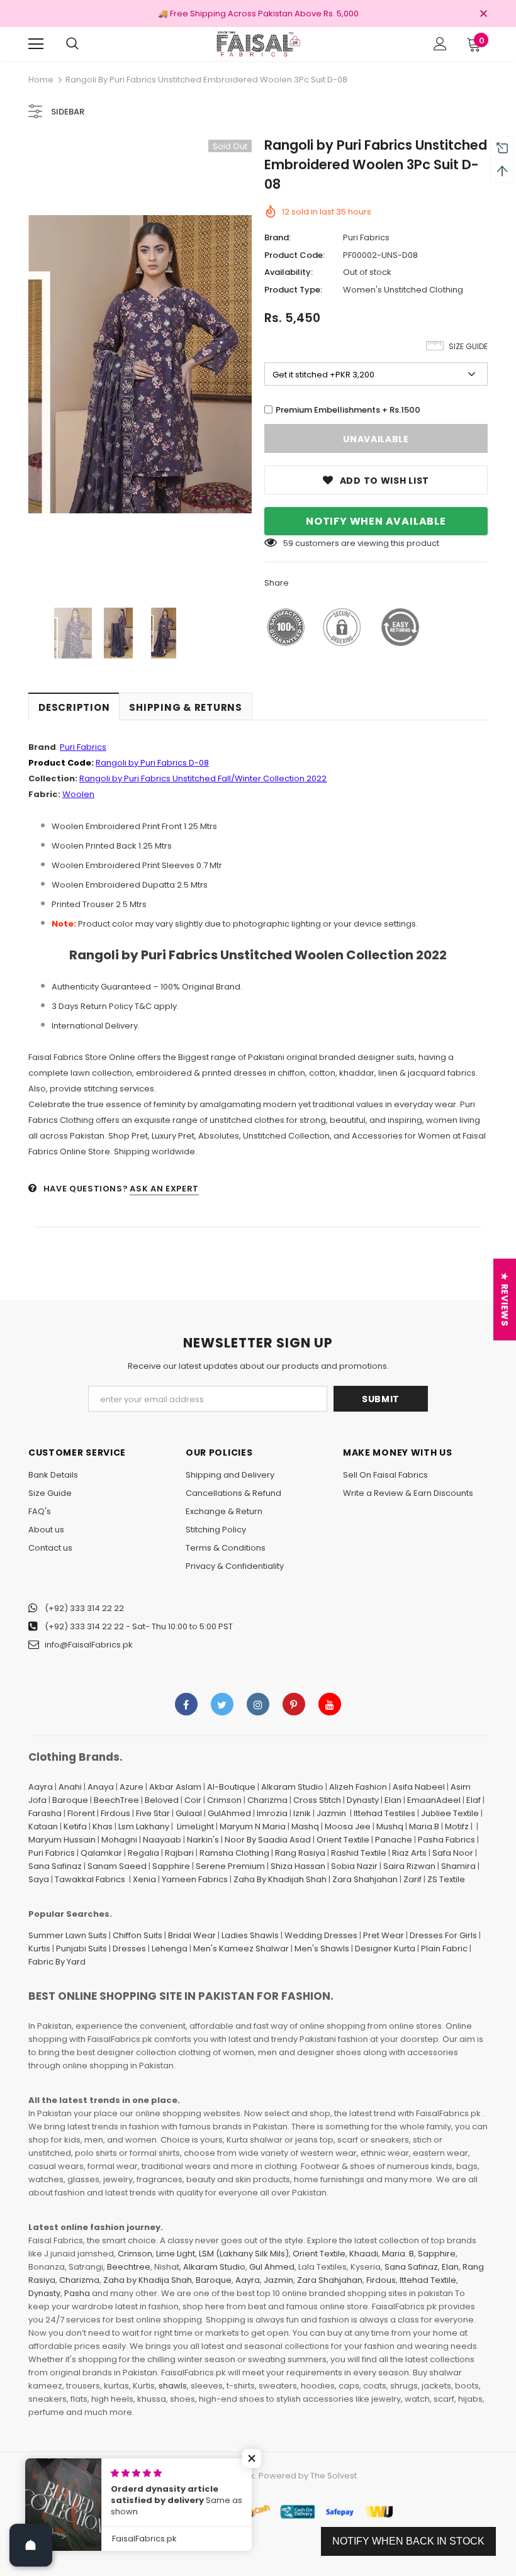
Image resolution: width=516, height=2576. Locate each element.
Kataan (43, 1826)
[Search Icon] (72, 44)
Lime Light (176, 2254)
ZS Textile (446, 1879)
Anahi (70, 1787)
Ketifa (75, 1826)
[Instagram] (258, 1704)
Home (41, 80)
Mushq (390, 1826)
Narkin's (203, 1840)
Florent (81, 1813)
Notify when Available (376, 521)
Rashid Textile (359, 1853)
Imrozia (272, 1813)
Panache (394, 1840)
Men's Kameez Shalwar (241, 1949)
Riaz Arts (409, 1853)
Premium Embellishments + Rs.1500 (348, 410)
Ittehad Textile (428, 2280)
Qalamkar (101, 1853)
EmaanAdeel (434, 1800)
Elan (393, 1800)
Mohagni (119, 1840)
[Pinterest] (294, 1704)
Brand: (278, 237)
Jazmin (331, 1813)
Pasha (77, 2293)
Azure (132, 1787)
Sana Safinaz (55, 1866)
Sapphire (171, 1866)
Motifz (457, 1826)
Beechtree (129, 2267)
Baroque (70, 1800)
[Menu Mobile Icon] (36, 44)
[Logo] (258, 43)
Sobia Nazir (354, 1866)
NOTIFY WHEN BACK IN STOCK (408, 2541)
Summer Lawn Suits (68, 1935)
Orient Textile (343, 1840)
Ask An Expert (164, 1189)
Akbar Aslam (175, 1787)
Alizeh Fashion (358, 1787)
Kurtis (39, 1949)
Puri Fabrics (366, 237)
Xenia (144, 1879)
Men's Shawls (322, 1949)
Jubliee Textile (450, 1813)
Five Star (153, 1813)
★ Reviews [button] (505, 1299)
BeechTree (116, 1800)
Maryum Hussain (62, 1840)
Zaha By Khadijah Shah (280, 1879)
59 (288, 543)
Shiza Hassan (298, 1866)
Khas (103, 1826)
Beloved (162, 1800)
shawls (173, 2386)
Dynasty (363, 1800)
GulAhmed (229, 1813)
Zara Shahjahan (365, 1879)
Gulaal (189, 1813)
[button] (252, 2458)
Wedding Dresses (321, 1935)
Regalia (143, 1853)
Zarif (412, 1879)
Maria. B (398, 2254)
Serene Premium (230, 1866)
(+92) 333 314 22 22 (84, 1608)
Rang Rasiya (300, 1853)
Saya (39, 1879)
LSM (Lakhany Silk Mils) (244, 2254)
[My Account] (440, 44)
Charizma (267, 1800)
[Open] (31, 2545)
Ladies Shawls (250, 1935)
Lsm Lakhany (144, 1826)
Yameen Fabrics (195, 1879)
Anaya (101, 1787)
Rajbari (179, 1853)
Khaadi (364, 2254)
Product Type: (293, 290)
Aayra (41, 1787)
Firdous (115, 1813)
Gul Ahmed (272, 2267)
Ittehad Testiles (384, 1813)
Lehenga (170, 1949)
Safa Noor (453, 1853)
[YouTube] (330, 1704)
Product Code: (294, 255)
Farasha (45, 1813)
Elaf (474, 1800)
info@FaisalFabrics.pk (89, 1645)
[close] (483, 14)
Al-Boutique (231, 1787)
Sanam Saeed (117, 1866)
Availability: (289, 272)
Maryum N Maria (253, 1826)
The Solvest (334, 2476)
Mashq (305, 1826)
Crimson (224, 1800)
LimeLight (195, 1826)
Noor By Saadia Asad (268, 1840)
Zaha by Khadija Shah (148, 2280)
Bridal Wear (192, 1935)
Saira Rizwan (409, 1866)
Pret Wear (384, 1935)
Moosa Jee (348, 1826)
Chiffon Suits (137, 1935)
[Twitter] (222, 1704)
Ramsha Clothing (234, 1853)
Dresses (129, 1949)
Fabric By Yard (57, 1962)
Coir (193, 1800)
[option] (140, 364)
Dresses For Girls (443, 1935)
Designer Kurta (385, 1949)
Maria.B (424, 1826)
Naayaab (162, 1840)
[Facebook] (186, 1704)
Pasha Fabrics (446, 1840)
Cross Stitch (317, 1800)
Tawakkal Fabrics (90, 1879)
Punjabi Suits (81, 1949)
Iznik (302, 1813)
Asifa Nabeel (419, 1787)
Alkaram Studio (292, 1787)
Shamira (458, 1866)
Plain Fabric (444, 1949)
